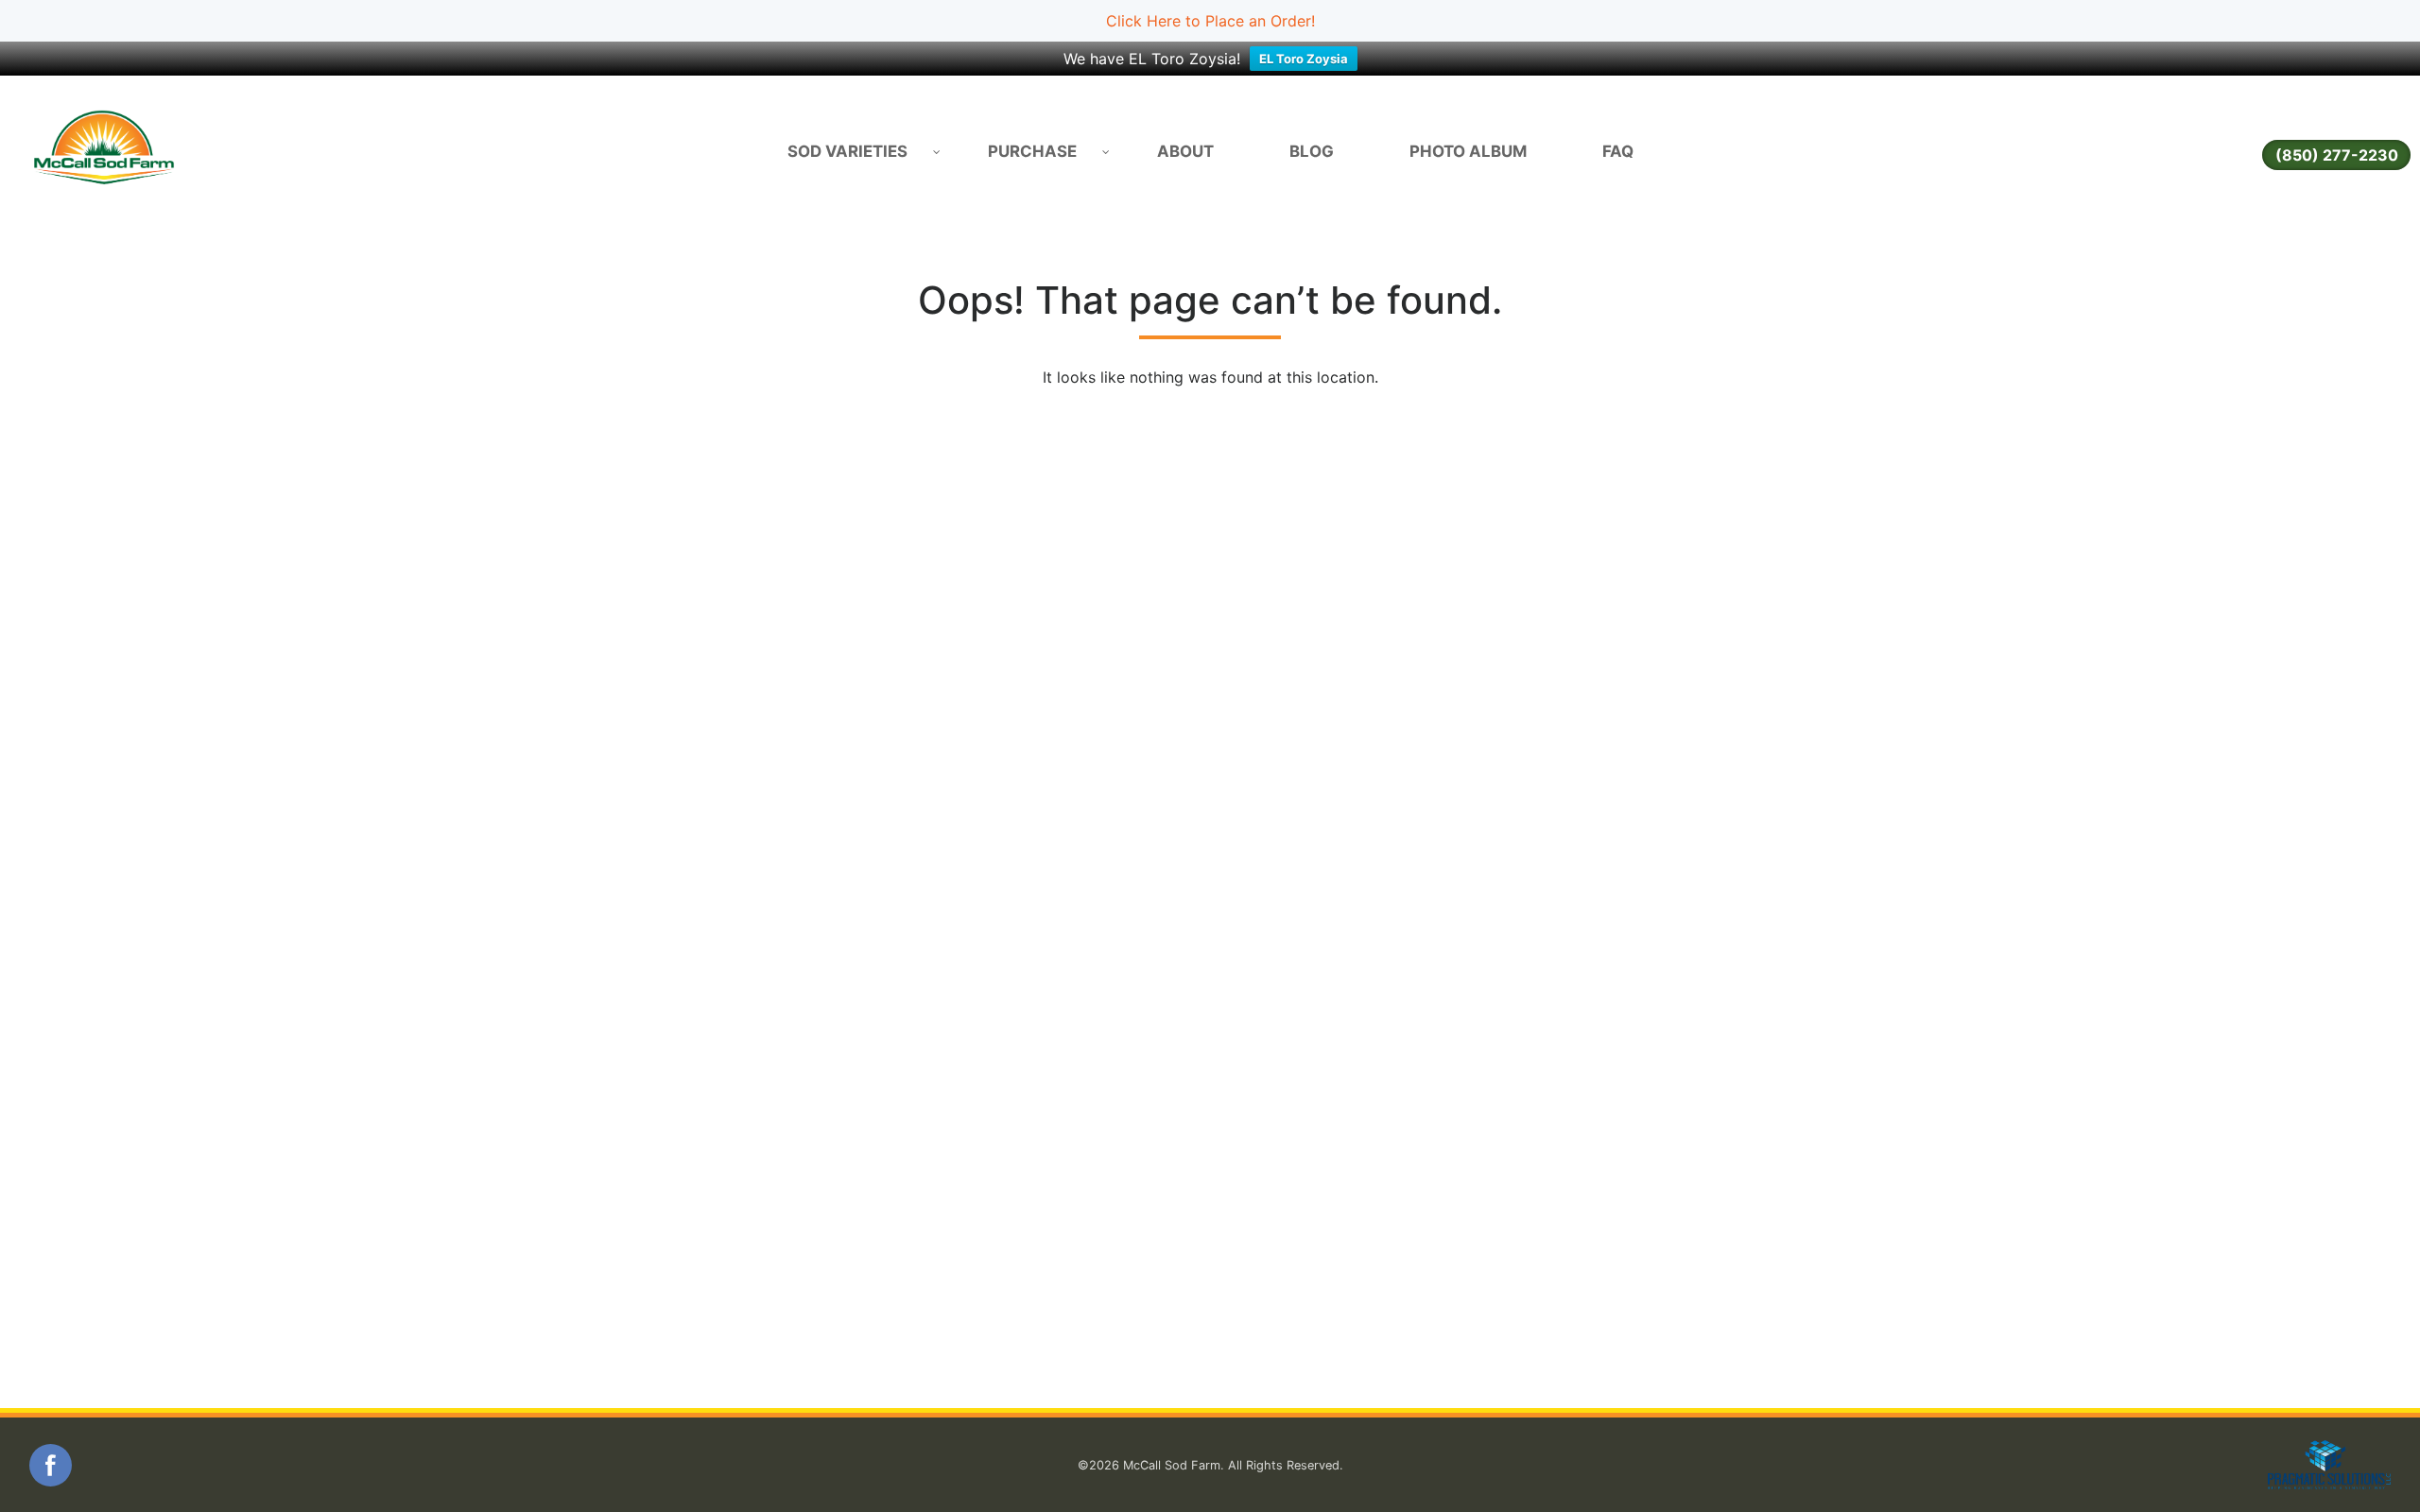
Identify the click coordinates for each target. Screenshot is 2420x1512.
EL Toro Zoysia (1304, 59)
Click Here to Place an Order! (1210, 21)
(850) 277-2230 (2337, 155)
